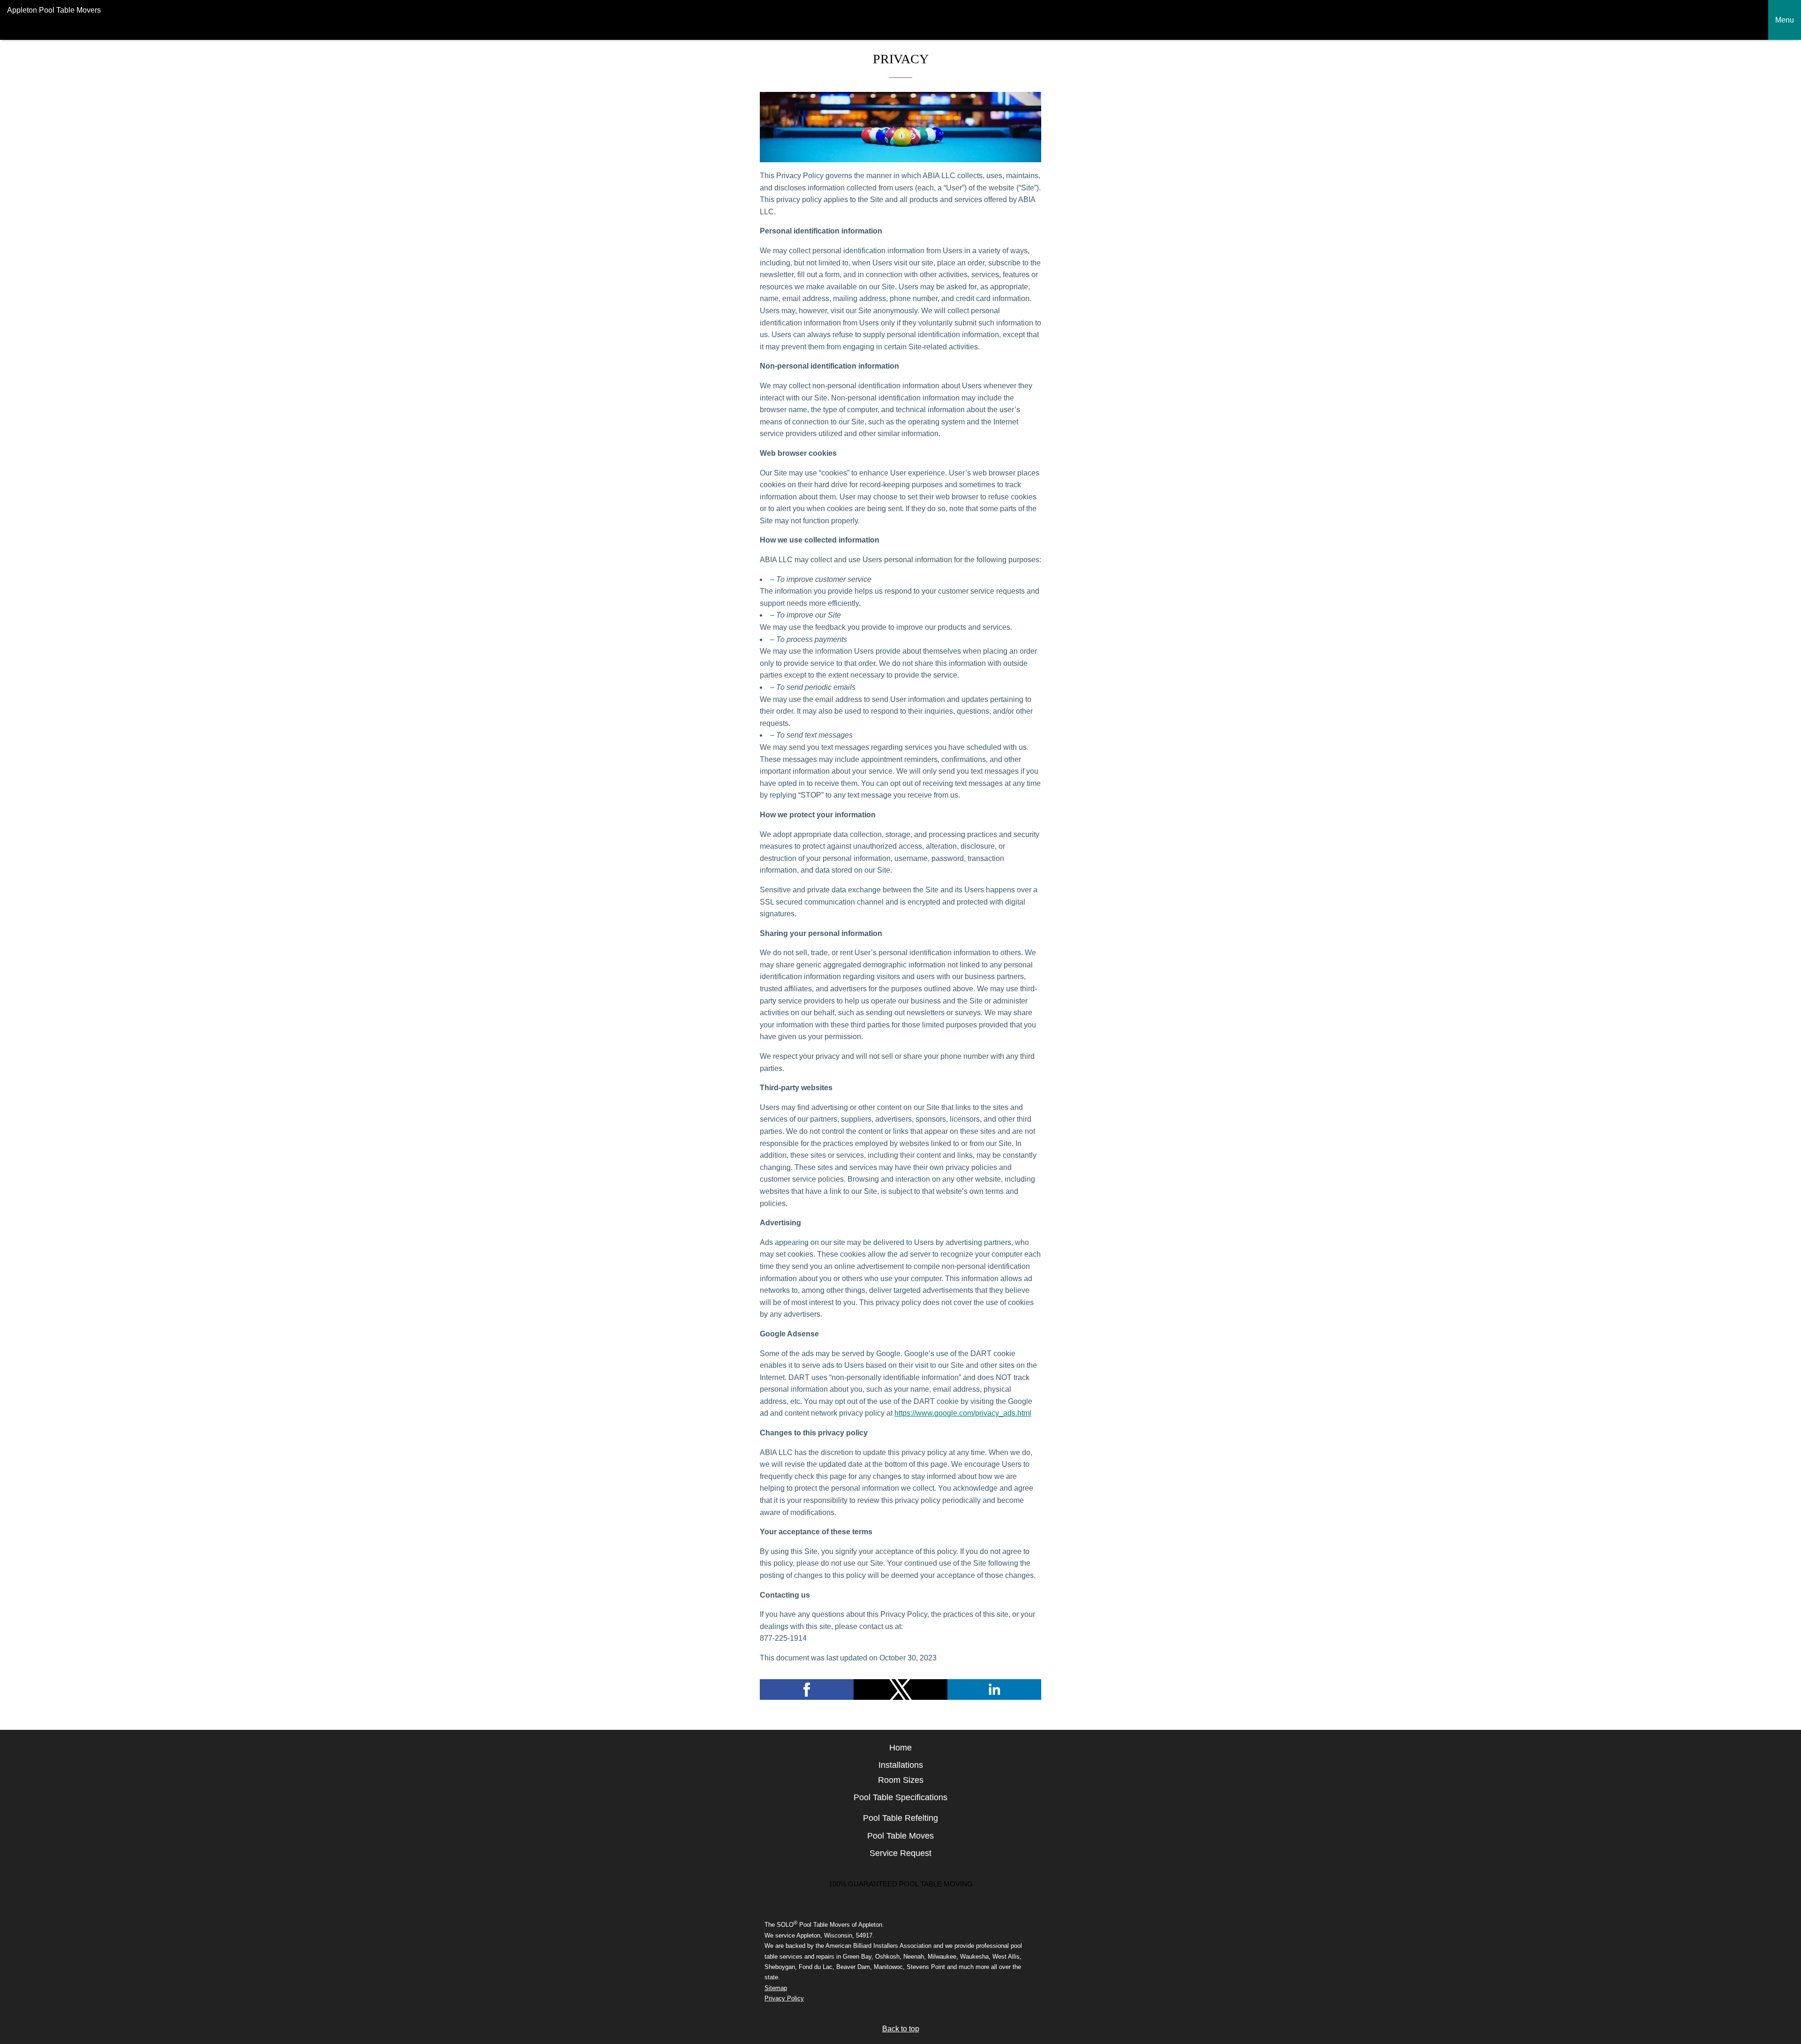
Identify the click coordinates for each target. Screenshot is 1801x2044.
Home (900, 1748)
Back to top (901, 2029)
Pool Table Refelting (900, 1818)
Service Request (900, 1853)
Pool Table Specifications (900, 1797)
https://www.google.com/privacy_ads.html (963, 1413)
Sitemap (776, 1988)
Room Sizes (901, 1780)
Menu (1785, 20)
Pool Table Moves (900, 1836)
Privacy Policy (784, 1998)
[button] (807, 1690)
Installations (901, 1765)
